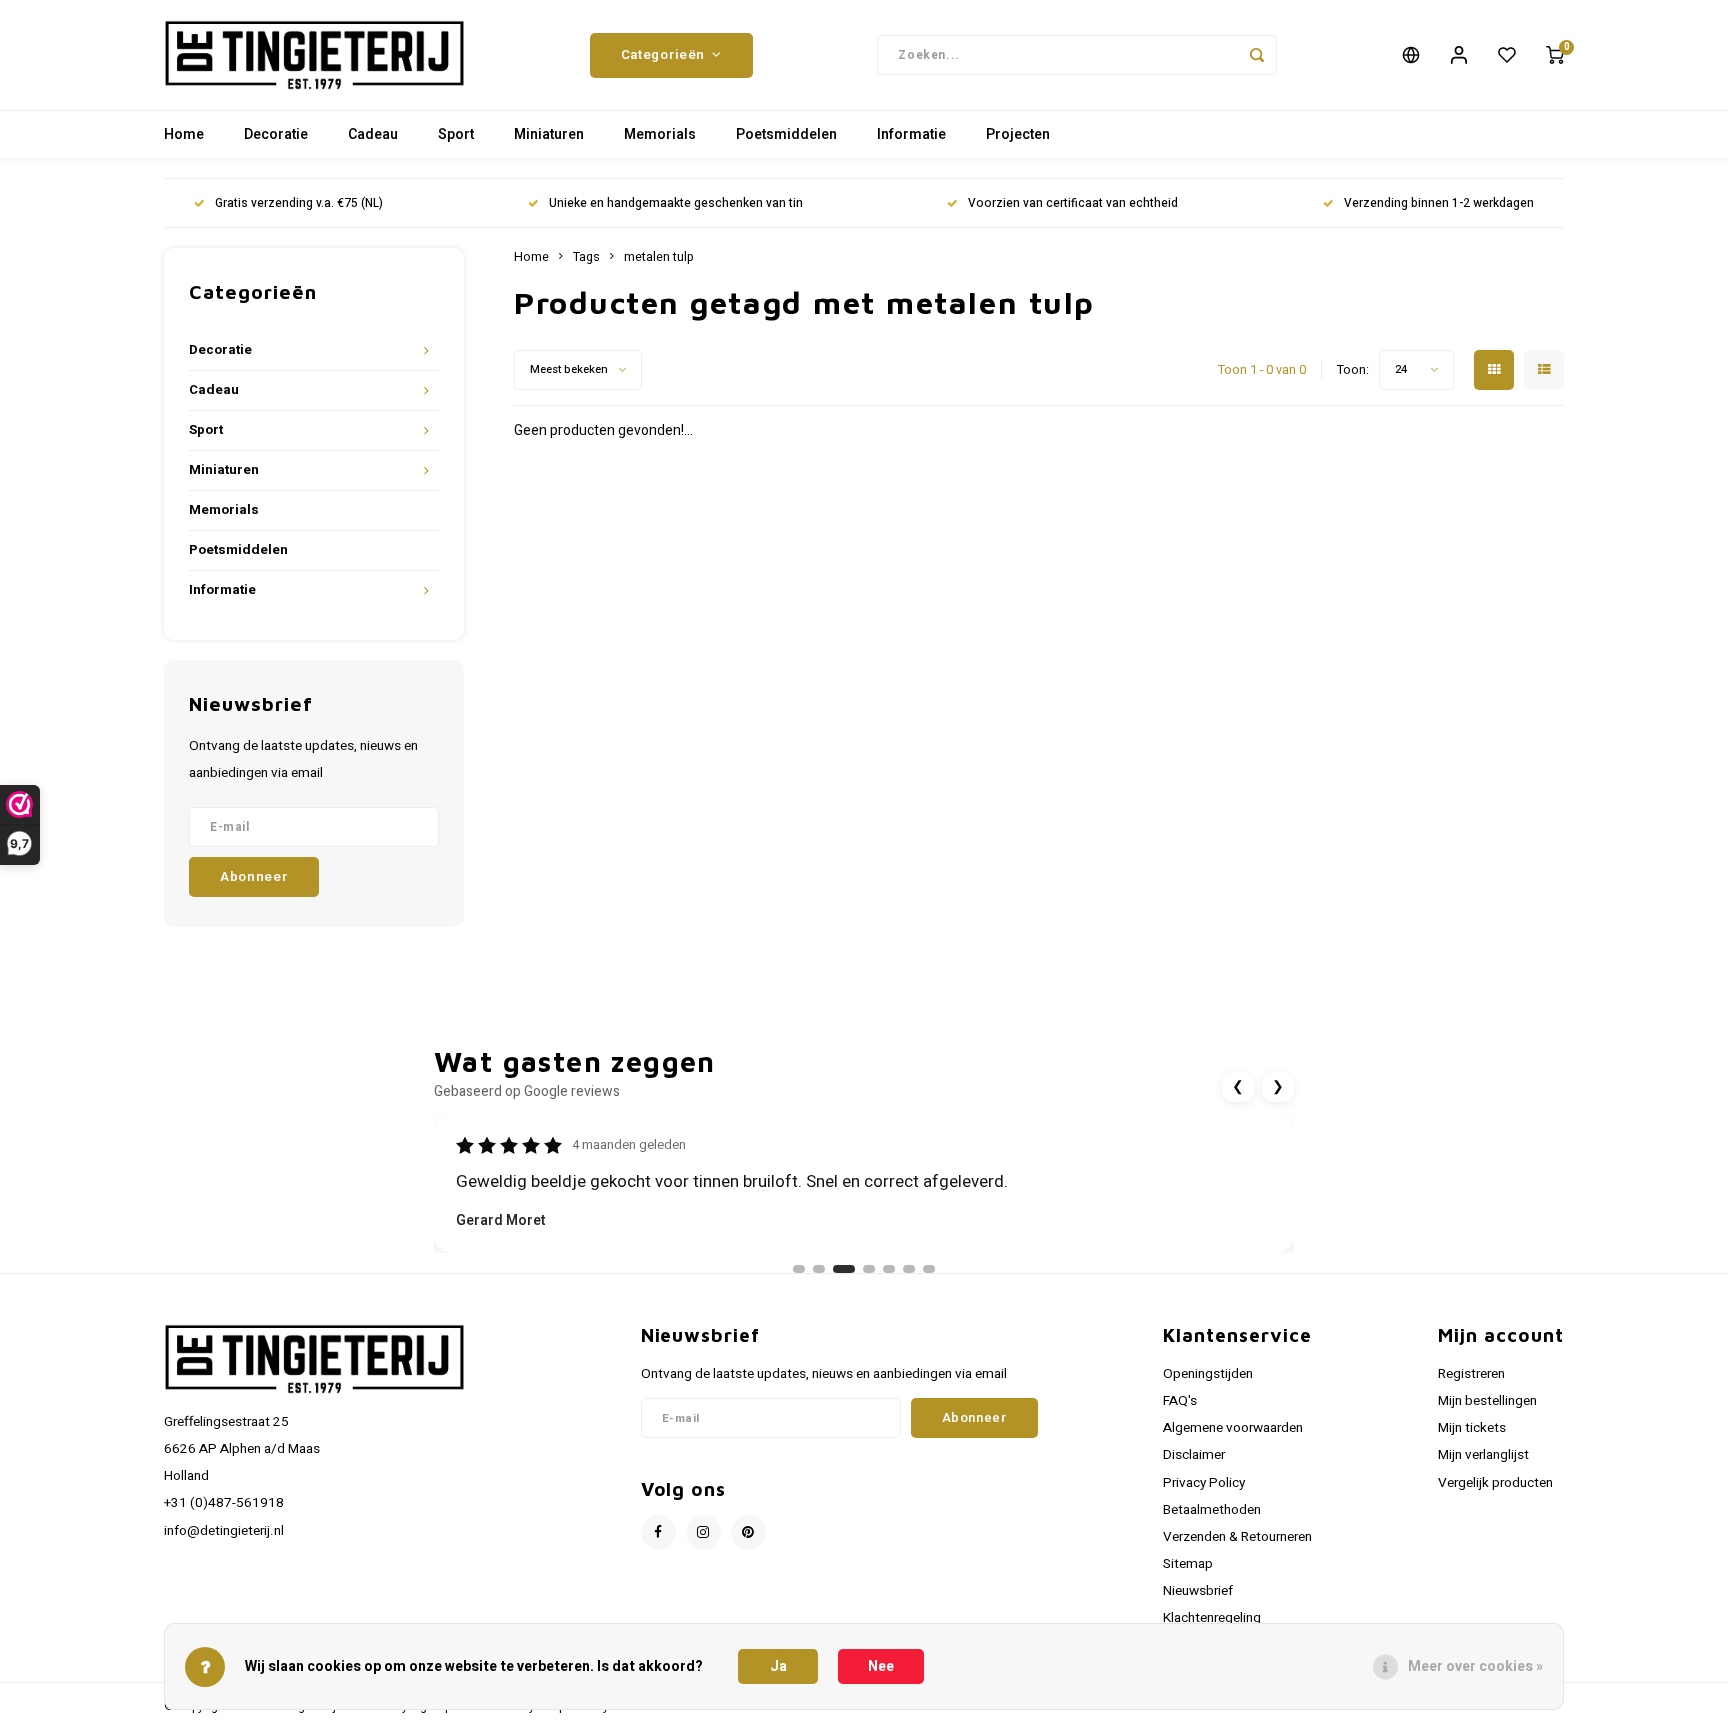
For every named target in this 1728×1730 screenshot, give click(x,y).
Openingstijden (1208, 1374)
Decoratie (276, 134)
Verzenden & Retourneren (1237, 1537)
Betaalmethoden (1212, 1510)
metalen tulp (659, 257)
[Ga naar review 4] (869, 1269)
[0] (1555, 55)
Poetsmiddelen (786, 134)
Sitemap (1188, 1564)
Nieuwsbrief (1198, 1591)
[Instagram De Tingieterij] (703, 1532)
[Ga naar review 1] (799, 1269)
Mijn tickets (1472, 1428)
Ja (778, 1666)
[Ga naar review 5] (889, 1269)
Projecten (1018, 134)
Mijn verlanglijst (1483, 1455)
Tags (586, 257)
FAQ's (1180, 1401)
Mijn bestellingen (1487, 1401)
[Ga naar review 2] (819, 1269)
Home (184, 134)
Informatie (911, 134)
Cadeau (373, 134)
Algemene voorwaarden (1233, 1428)
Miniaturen (549, 134)
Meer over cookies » (1475, 1666)
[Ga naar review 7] (929, 1269)
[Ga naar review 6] (909, 1269)
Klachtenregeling (1212, 1618)
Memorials (660, 134)
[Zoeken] (1257, 55)
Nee (881, 1666)
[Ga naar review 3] (844, 1269)
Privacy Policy (1204, 1483)
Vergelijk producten (1495, 1483)
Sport (456, 134)
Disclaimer (1194, 1455)
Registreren (1471, 1374)
